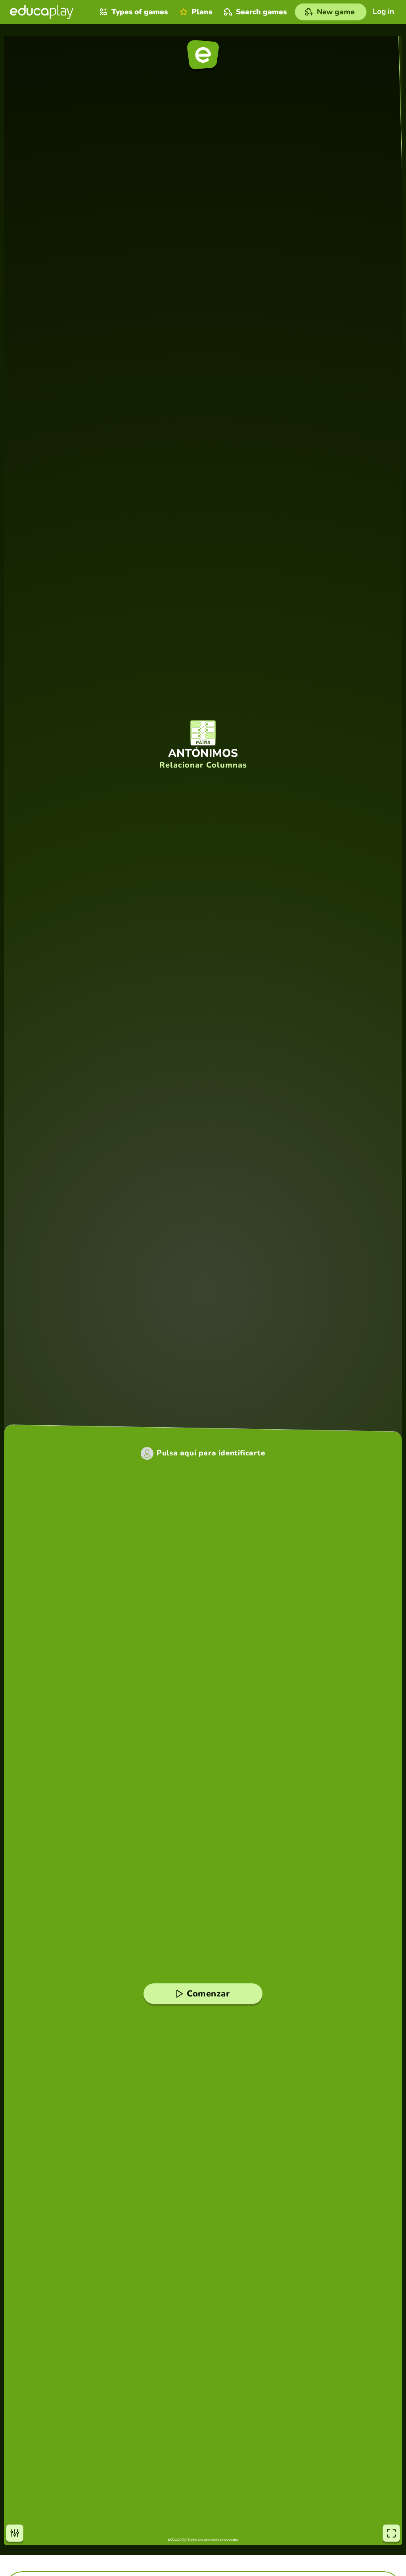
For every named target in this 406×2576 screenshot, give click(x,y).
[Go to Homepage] (42, 12)
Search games (261, 12)
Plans (202, 12)
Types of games (140, 12)
